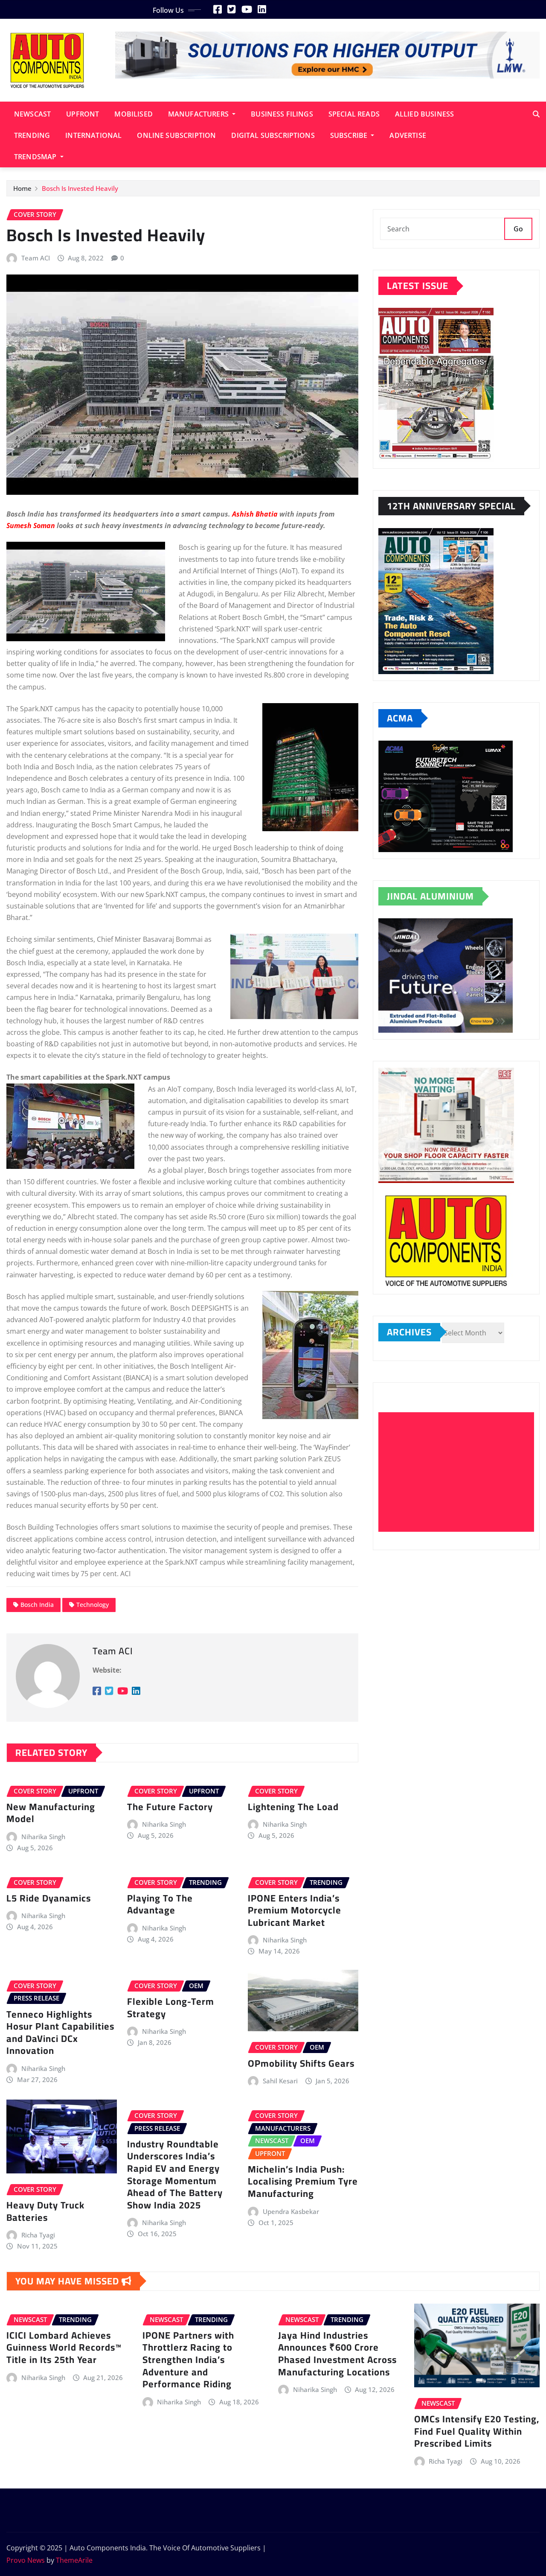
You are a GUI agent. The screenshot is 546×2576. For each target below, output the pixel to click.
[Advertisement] (460, 1472)
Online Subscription (176, 135)
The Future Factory (170, 1807)
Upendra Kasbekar (291, 2211)
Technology (93, 1605)
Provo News (26, 2560)
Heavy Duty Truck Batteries (45, 2211)
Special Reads (354, 114)
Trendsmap (36, 157)
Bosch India (37, 1605)
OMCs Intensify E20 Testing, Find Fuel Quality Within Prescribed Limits (477, 2431)
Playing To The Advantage (160, 1904)
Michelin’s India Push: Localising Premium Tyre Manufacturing (303, 2181)
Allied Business (424, 114)
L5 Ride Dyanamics (49, 1898)
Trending (32, 135)
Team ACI (36, 258)
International (93, 135)
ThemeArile (74, 2560)
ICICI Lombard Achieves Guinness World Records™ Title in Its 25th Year (64, 2347)
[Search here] (536, 114)
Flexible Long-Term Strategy (171, 2008)
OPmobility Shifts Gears (301, 2063)
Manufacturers (199, 114)
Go (518, 229)
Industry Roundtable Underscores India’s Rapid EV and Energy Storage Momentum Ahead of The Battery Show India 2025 (175, 2174)
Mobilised (133, 114)
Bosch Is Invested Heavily (80, 188)
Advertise (408, 135)
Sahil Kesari (280, 2081)
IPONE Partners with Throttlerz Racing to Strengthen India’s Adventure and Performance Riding (188, 2360)
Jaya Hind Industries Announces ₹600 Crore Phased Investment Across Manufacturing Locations (337, 2354)
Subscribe (350, 135)
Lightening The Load (293, 1807)
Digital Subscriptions (273, 135)
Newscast (32, 114)
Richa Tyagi (38, 2235)
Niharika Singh (43, 1837)
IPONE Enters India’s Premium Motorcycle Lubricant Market (295, 1910)
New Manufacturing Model (51, 1813)
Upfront (83, 114)
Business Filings (282, 114)
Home (22, 188)
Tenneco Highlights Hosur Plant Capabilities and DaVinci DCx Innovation (60, 2033)
